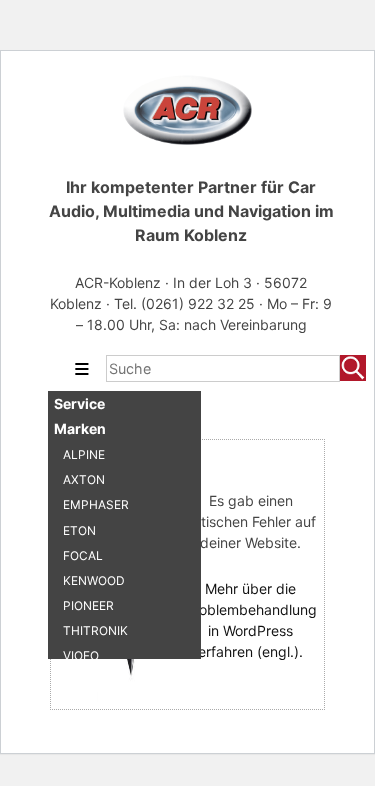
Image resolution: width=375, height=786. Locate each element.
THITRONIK (95, 630)
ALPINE (84, 454)
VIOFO (81, 655)
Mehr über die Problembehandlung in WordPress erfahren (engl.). (251, 620)
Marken (80, 428)
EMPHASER (96, 504)
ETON (79, 530)
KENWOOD (94, 580)
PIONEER (88, 605)
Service (79, 403)
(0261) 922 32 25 (200, 303)
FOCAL (83, 555)
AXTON (84, 479)
